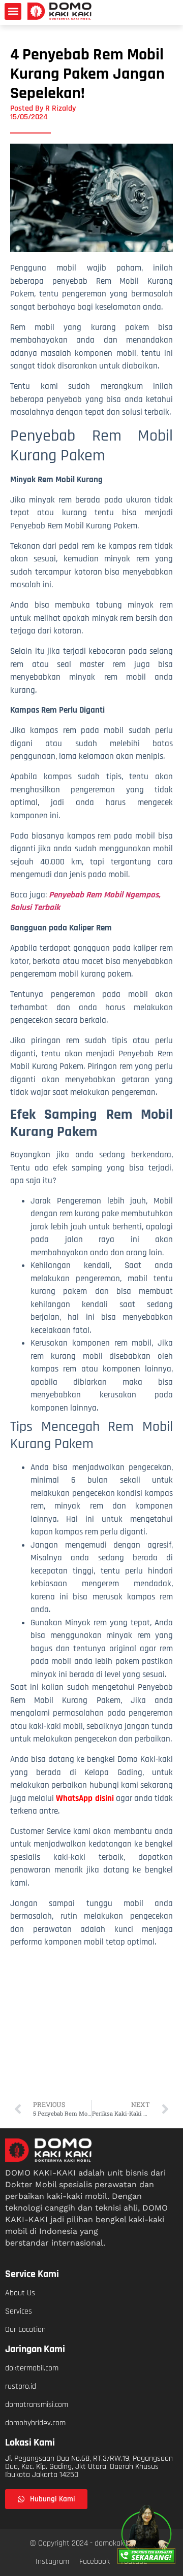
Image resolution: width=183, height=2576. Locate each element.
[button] (13, 11)
